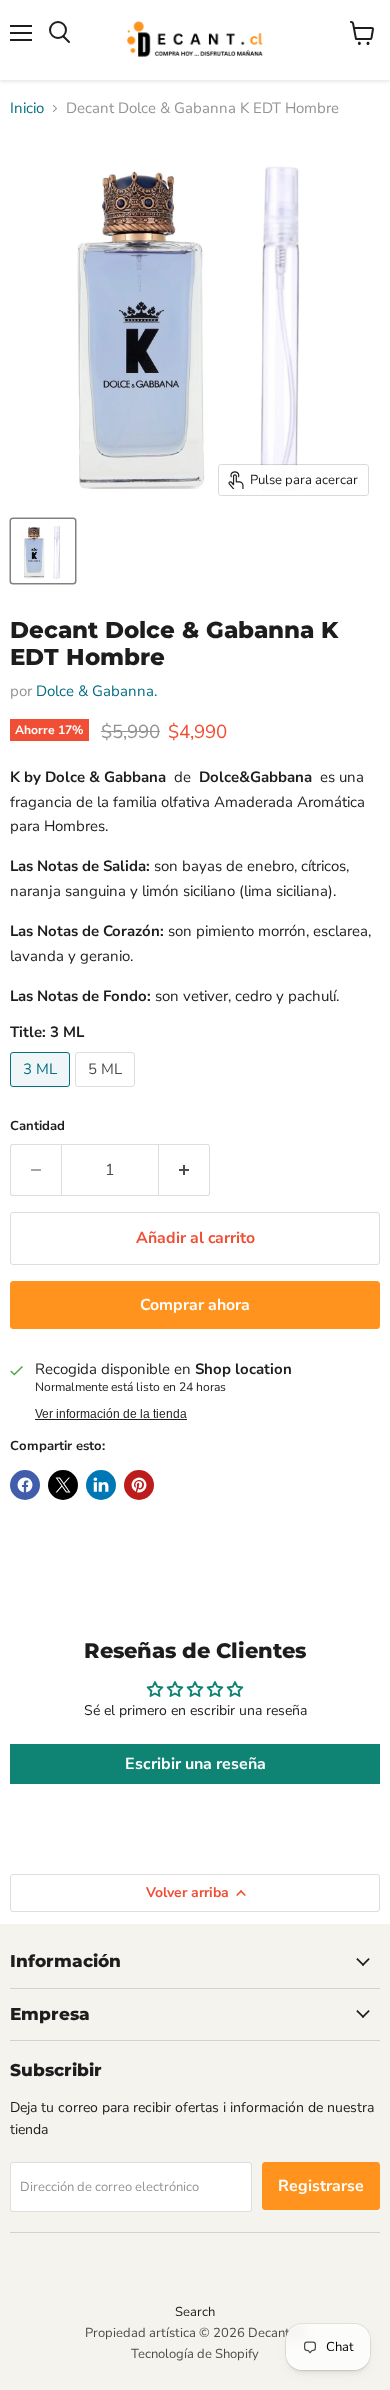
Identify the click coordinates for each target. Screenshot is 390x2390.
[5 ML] (107, 1092)
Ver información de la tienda (111, 1414)
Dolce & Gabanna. (96, 691)
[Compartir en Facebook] (25, 1485)
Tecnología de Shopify (195, 2354)
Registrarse (321, 2186)
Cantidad (37, 1126)
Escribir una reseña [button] (195, 1764)
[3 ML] (42, 1092)
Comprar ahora (195, 1305)
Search (195, 2312)
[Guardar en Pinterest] (139, 1485)
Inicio (27, 108)
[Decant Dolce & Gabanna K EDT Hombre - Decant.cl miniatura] (43, 551)
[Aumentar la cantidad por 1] (184, 1170)
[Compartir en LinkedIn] (101, 1485)
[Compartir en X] (63, 1485)
